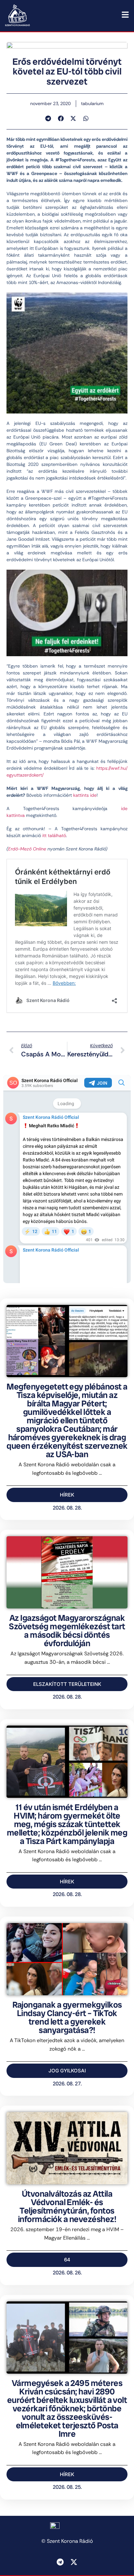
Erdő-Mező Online (27, 849)
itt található (54, 835)
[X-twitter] (74, 2562)
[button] (48, 118)
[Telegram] (60, 2562)
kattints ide (85, 795)
